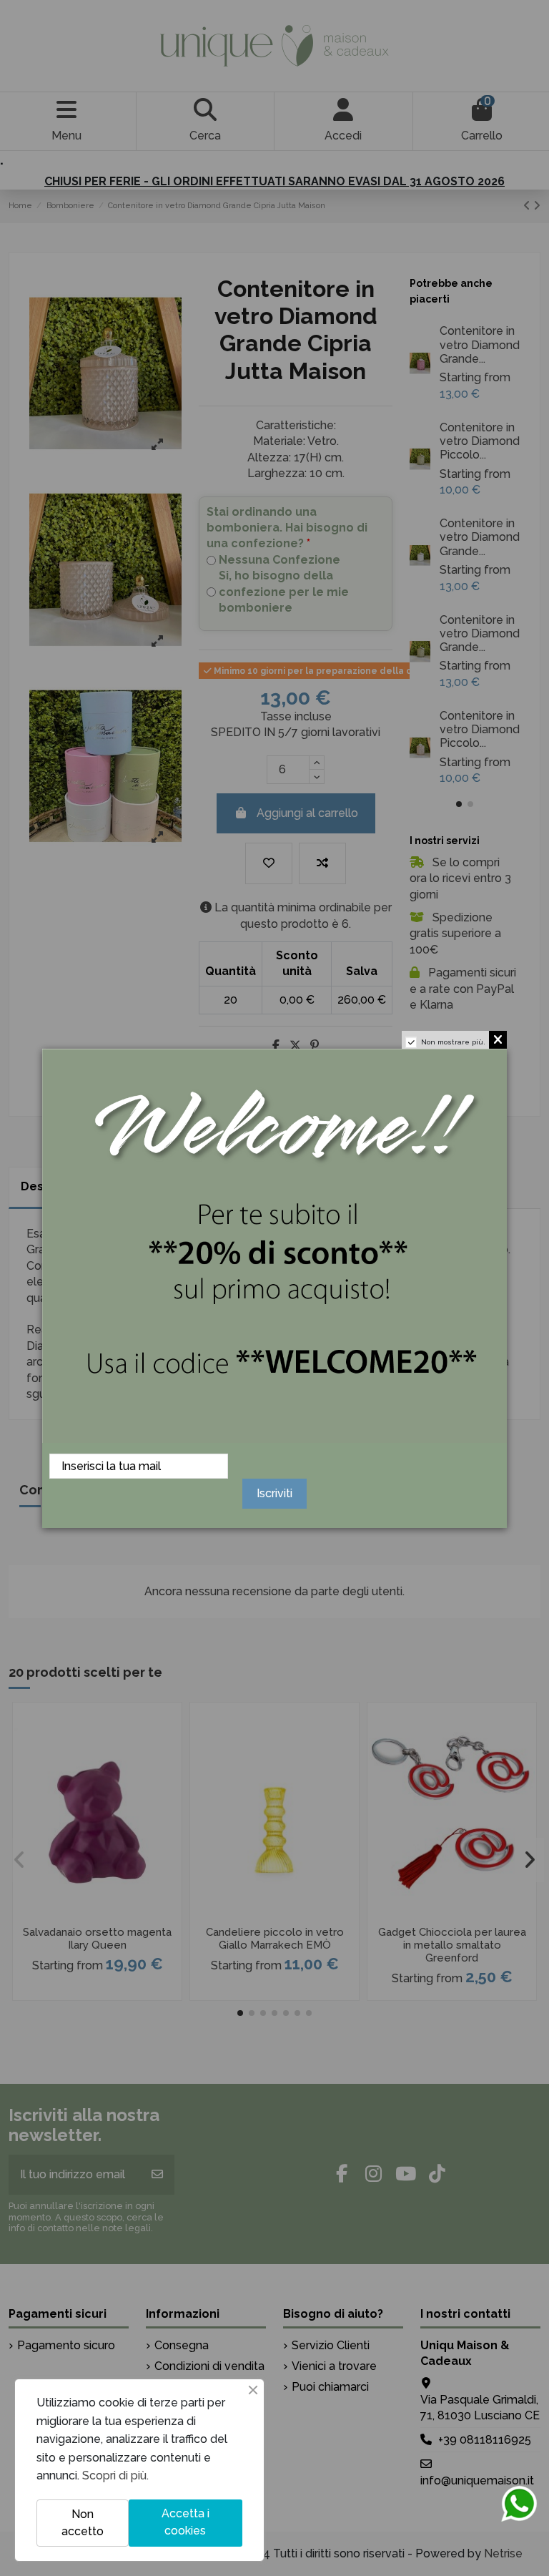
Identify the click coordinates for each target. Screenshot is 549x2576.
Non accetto (83, 2523)
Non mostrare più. (453, 1042)
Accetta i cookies (186, 2522)
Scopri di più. (115, 2475)
